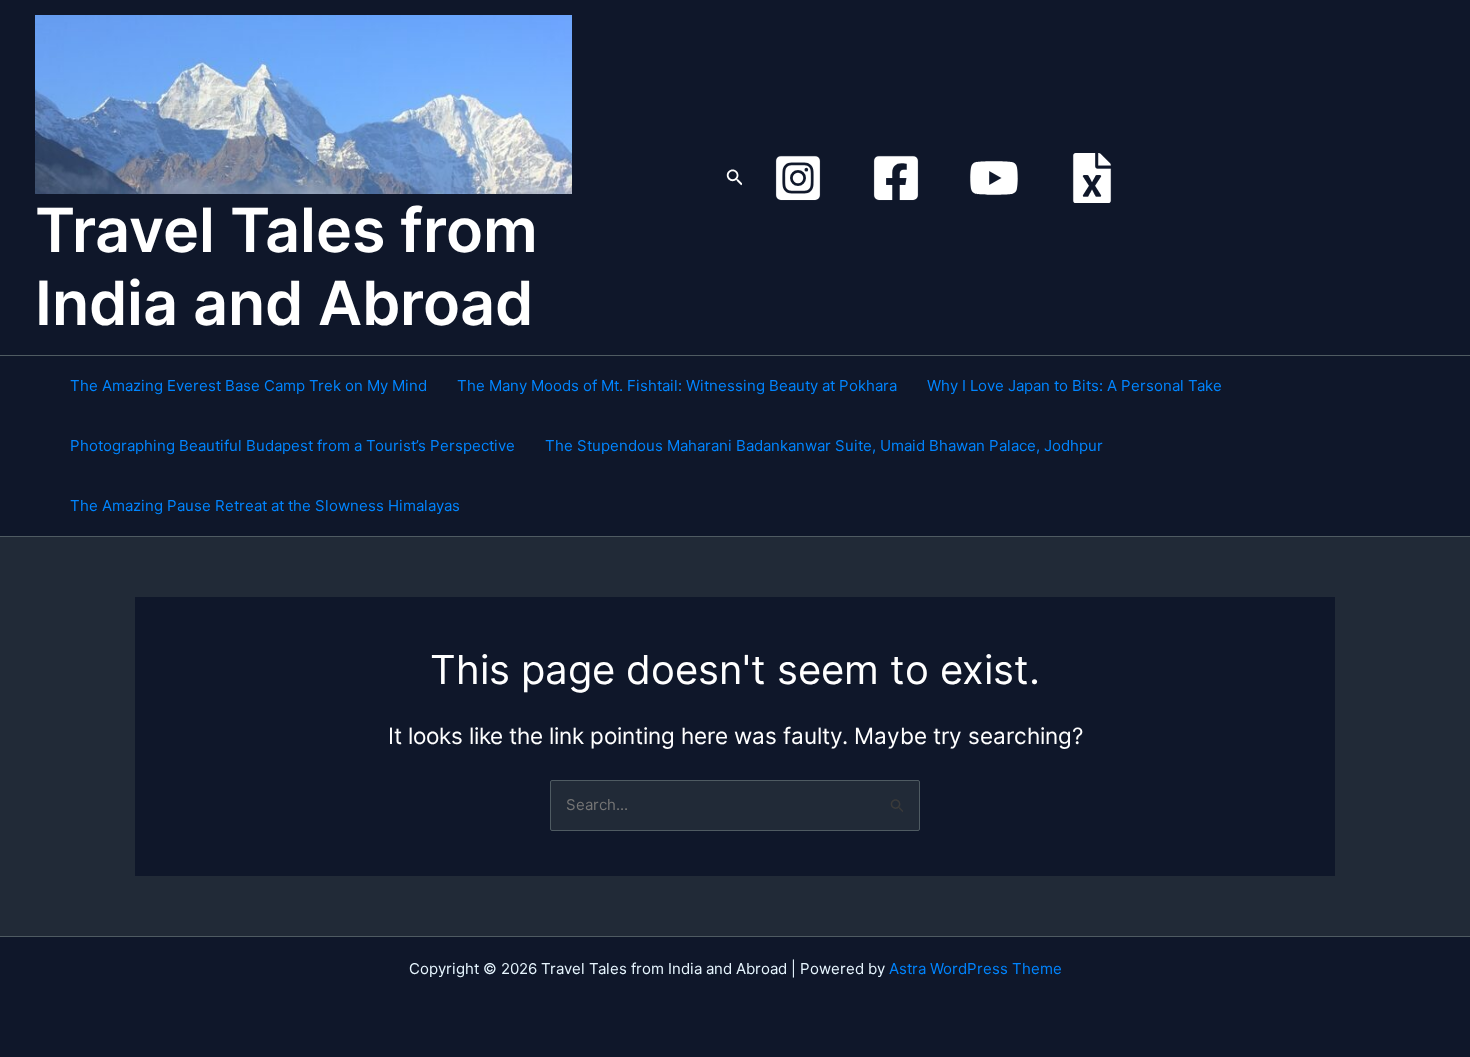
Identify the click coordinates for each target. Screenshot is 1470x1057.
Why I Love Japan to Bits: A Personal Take (1074, 385)
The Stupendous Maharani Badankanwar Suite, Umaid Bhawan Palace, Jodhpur (824, 445)
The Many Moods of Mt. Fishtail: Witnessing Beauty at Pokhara (677, 385)
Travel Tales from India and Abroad (286, 266)
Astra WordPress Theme (975, 968)
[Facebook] (896, 178)
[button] (735, 177)
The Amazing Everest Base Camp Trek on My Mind (248, 385)
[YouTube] (994, 178)
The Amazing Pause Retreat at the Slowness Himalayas (265, 505)
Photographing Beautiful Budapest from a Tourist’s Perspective (292, 445)
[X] (1092, 178)
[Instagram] (798, 178)
